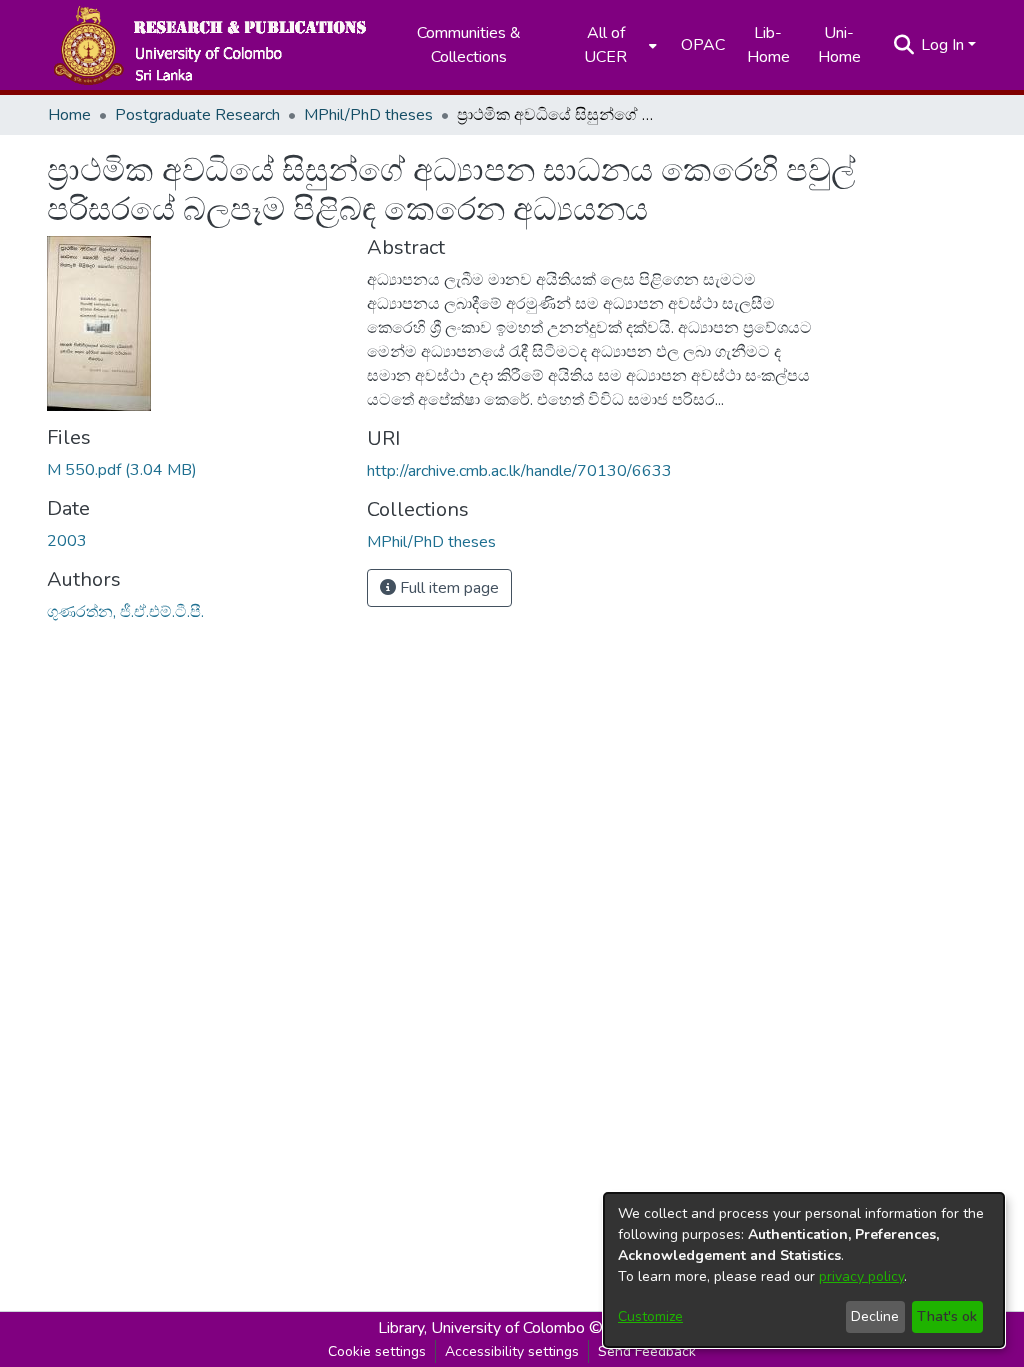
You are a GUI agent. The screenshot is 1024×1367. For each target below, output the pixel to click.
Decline (875, 1316)
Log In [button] (944, 45)
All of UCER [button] (605, 45)
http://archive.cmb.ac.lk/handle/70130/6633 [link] (519, 471)
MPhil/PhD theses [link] (368, 115)
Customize (650, 1316)
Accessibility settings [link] (512, 1351)
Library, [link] (402, 1328)
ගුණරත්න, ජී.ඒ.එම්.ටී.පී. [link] (125, 612)
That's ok (947, 1316)
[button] (209, 45)
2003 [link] (67, 541)
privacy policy (861, 1276)
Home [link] (69, 115)
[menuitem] (612, 45)
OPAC (703, 45)
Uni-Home (839, 45)
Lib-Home (768, 45)
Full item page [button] (447, 588)
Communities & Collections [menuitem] (469, 45)
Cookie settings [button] (377, 1351)
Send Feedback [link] (647, 1351)
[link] (122, 470)
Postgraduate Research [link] (197, 115)
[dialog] (804, 1270)
